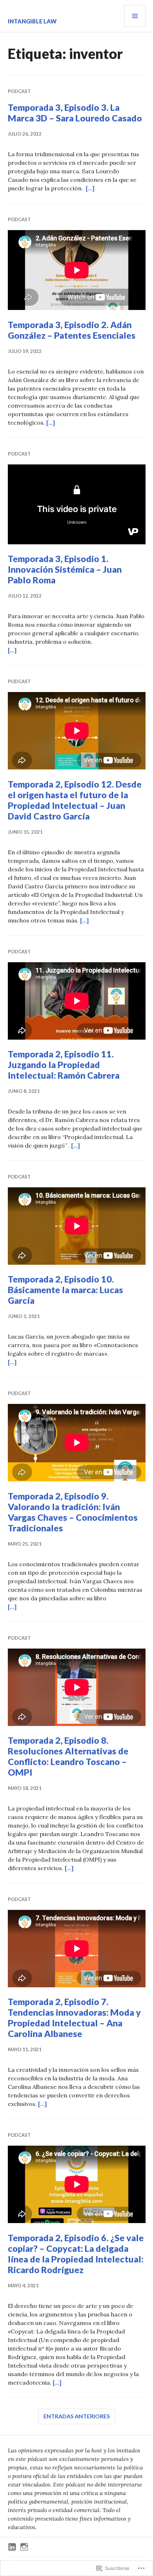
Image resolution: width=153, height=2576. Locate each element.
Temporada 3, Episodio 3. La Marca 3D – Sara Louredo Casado (75, 113)
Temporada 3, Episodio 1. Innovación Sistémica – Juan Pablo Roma (65, 569)
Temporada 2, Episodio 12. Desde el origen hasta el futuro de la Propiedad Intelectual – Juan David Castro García (75, 800)
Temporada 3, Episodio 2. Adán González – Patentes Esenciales (72, 330)
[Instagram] (24, 2547)
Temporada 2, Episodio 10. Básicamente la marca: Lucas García (65, 1290)
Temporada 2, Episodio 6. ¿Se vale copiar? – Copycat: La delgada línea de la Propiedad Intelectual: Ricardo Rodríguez (76, 2254)
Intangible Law (32, 21)
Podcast (19, 91)
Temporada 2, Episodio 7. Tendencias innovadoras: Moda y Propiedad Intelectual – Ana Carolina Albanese (74, 2017)
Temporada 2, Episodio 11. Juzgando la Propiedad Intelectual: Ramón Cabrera (64, 1064)
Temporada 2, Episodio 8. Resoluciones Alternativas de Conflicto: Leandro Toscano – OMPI (68, 1756)
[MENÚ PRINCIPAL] (135, 16)
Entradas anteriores (77, 2416)
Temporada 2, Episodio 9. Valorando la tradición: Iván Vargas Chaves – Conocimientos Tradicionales (73, 1512)
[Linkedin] (12, 2547)
